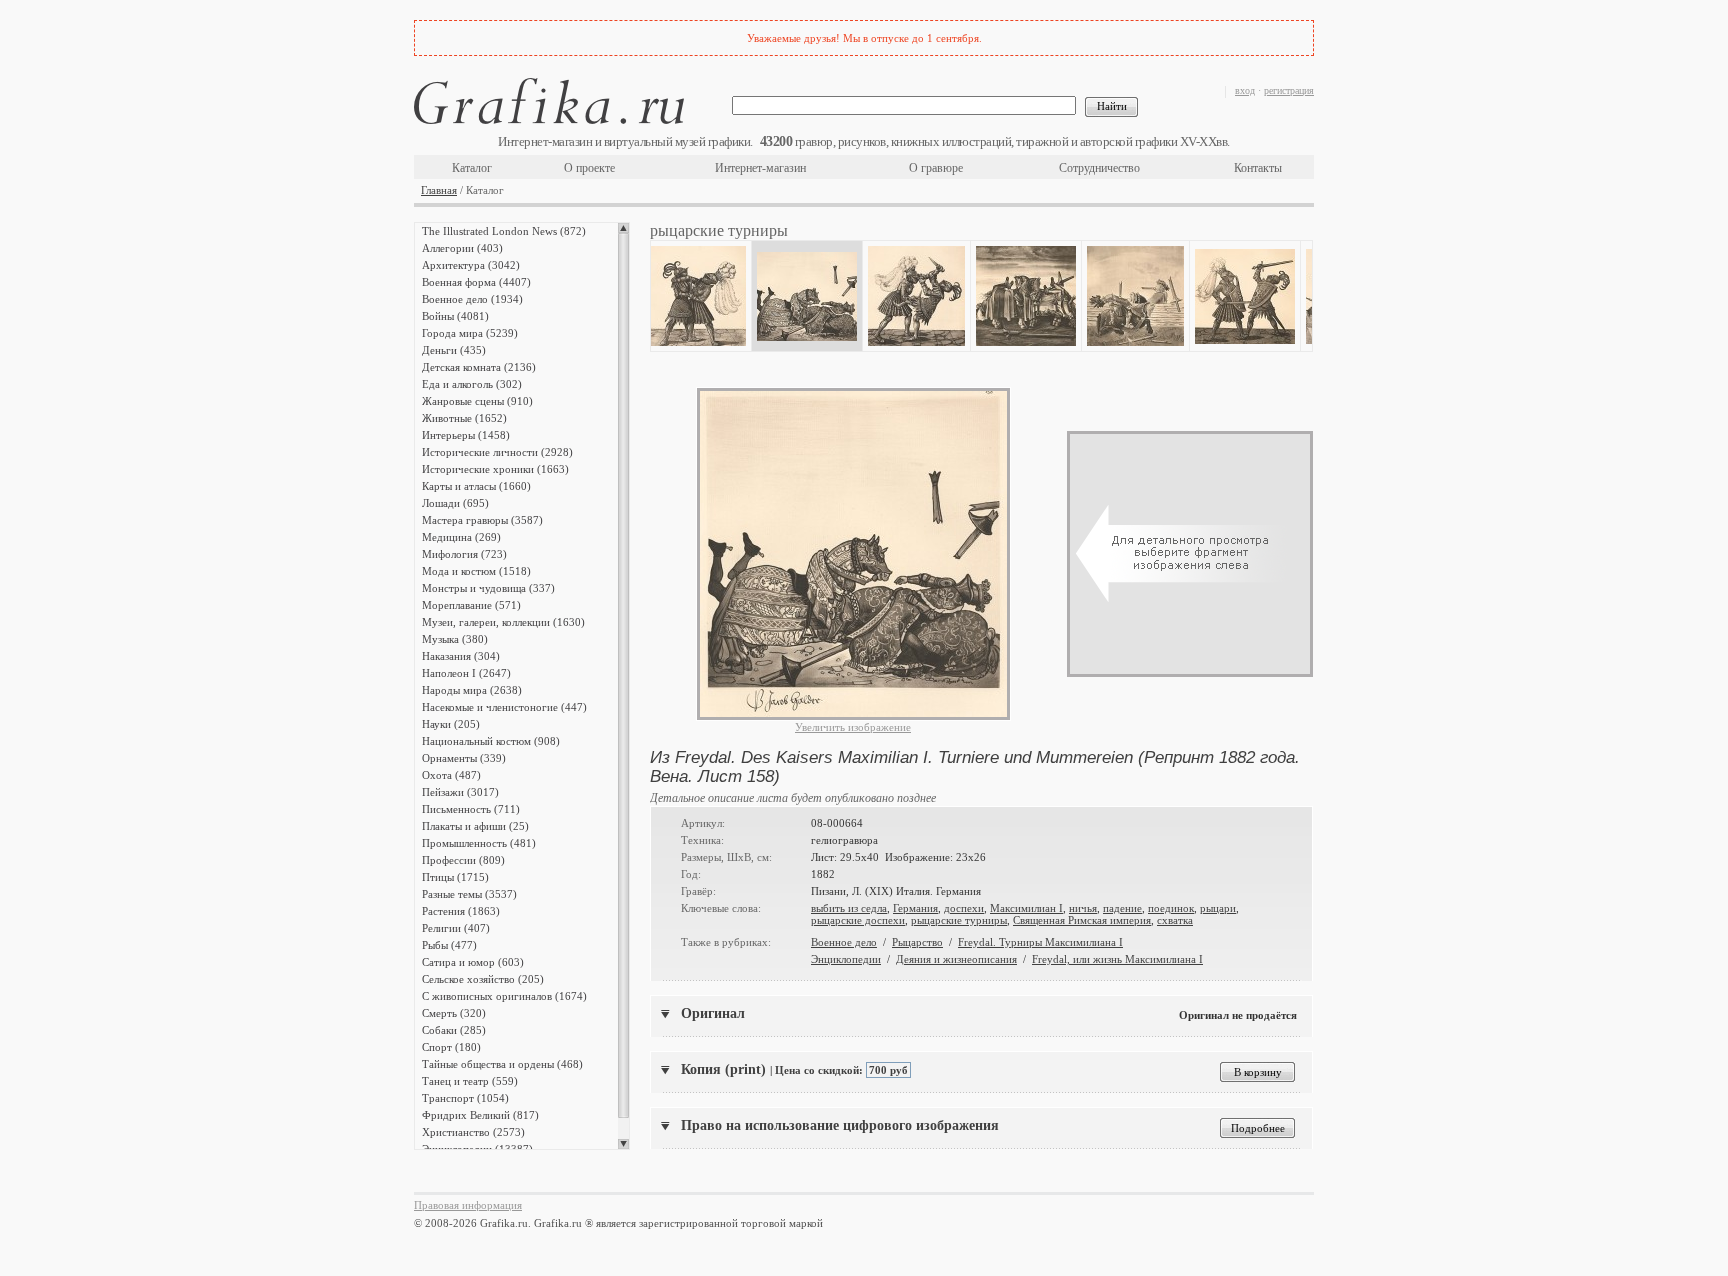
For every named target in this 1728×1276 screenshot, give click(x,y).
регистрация (1289, 90)
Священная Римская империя (1082, 920)
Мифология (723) (464, 554)
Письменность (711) (471, 809)
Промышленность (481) (479, 843)
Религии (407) (456, 928)
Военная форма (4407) (476, 282)
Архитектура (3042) (471, 265)
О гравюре (936, 168)
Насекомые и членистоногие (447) (504, 707)
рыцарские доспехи (858, 920)
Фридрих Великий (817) (480, 1115)
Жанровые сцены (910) (477, 401)
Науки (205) (451, 724)
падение (1122, 908)
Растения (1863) (461, 911)
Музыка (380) (455, 639)
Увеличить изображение (853, 727)
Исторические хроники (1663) (495, 469)
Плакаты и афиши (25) (475, 826)
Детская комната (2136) (479, 367)
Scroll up (623, 228)
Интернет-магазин (760, 168)
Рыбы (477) (449, 945)
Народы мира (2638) (472, 690)
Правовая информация (468, 1205)
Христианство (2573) (473, 1132)
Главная (439, 190)
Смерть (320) (454, 1013)
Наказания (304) (461, 656)
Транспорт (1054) (465, 1098)
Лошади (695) (455, 503)
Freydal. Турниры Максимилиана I (1040, 942)
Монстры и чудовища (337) (488, 588)
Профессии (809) (463, 860)
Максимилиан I (1026, 908)
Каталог (472, 168)
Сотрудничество (1099, 168)
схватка (1175, 920)
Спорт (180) (451, 1047)
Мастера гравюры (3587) (482, 520)
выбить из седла (849, 908)
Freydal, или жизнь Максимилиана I (1117, 959)
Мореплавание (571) (471, 605)
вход (1245, 90)
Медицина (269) (461, 537)
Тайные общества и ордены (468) (502, 1064)
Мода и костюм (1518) (476, 571)
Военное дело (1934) (472, 299)
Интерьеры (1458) (466, 435)
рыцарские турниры (959, 920)
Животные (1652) (464, 418)
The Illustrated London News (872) (504, 231)
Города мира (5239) (470, 333)
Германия (915, 908)
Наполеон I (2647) (466, 673)
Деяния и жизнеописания (956, 959)
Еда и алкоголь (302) (472, 384)
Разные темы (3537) (469, 894)
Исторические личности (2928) (497, 452)
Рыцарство (917, 942)
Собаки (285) (454, 1030)
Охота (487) (451, 775)
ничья (1083, 908)
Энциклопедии (846, 959)
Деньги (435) (454, 350)
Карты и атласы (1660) (476, 486)
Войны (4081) (455, 316)
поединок (1171, 908)
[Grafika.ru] (549, 104)
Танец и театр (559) (470, 1081)
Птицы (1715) (455, 877)
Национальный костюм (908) (491, 741)
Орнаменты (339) (464, 758)
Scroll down (623, 1144)
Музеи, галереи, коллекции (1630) (503, 622)
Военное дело (844, 942)
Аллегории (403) (462, 248)
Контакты (1258, 168)
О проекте (589, 168)
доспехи (964, 908)
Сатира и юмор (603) (473, 962)
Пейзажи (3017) (460, 792)
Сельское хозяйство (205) (483, 979)
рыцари (1218, 908)
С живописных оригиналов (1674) (504, 996)
